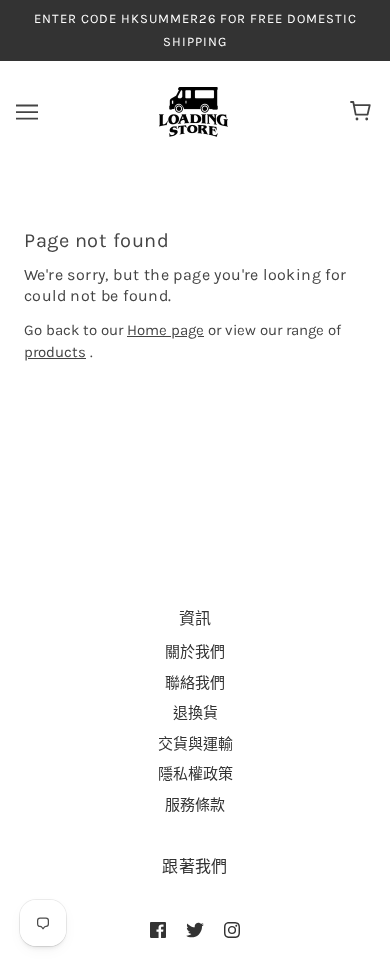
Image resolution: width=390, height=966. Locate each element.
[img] (158, 929)
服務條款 (195, 805)
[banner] (193, 111)
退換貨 (195, 713)
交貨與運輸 (195, 744)
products (55, 352)
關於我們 (195, 652)
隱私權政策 (195, 774)
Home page (165, 330)
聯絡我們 (195, 683)
